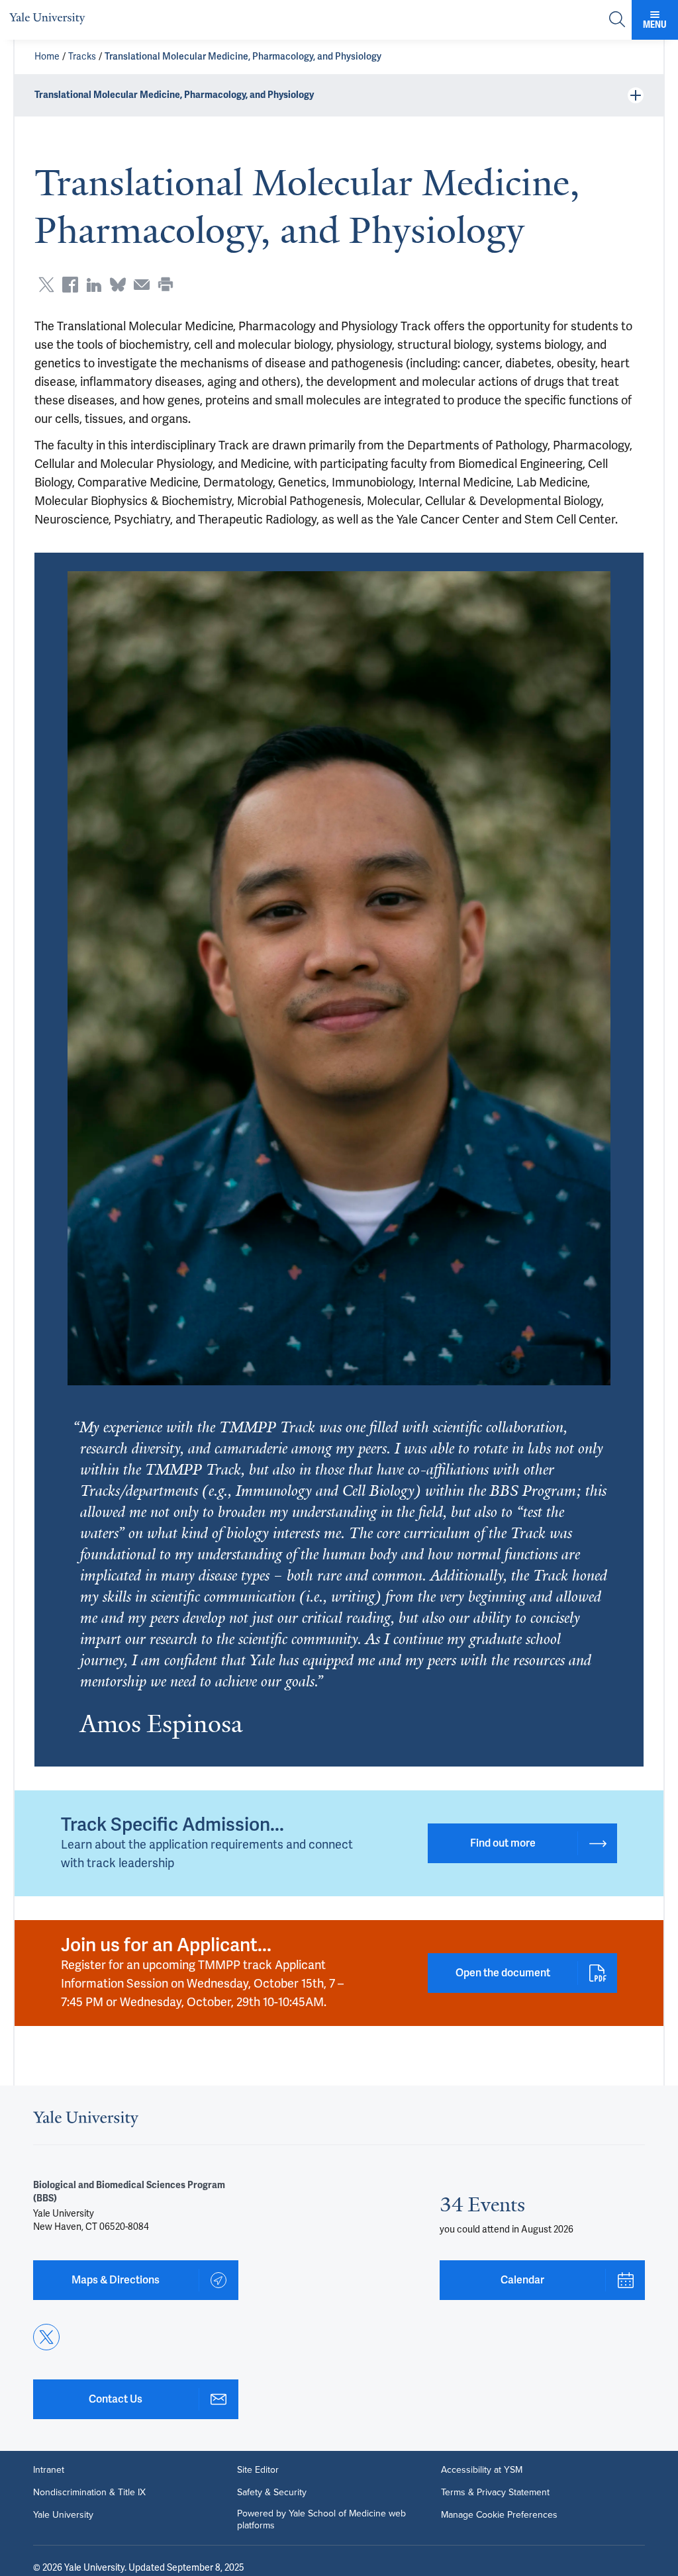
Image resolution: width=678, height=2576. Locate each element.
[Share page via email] (142, 285)
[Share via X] (46, 285)
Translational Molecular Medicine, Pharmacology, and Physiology (243, 57)
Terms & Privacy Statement (495, 2493)
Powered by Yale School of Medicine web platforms (321, 2520)
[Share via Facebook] (70, 285)
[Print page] (166, 285)
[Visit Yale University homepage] (86, 2123)
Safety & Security (272, 2493)
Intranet (49, 2470)
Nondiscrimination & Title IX (89, 2493)
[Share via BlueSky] (118, 285)
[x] (46, 2337)
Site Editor (258, 2470)
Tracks (82, 57)
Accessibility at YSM (482, 2470)
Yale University (63, 2515)
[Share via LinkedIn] (94, 285)
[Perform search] (617, 20)
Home (47, 57)
